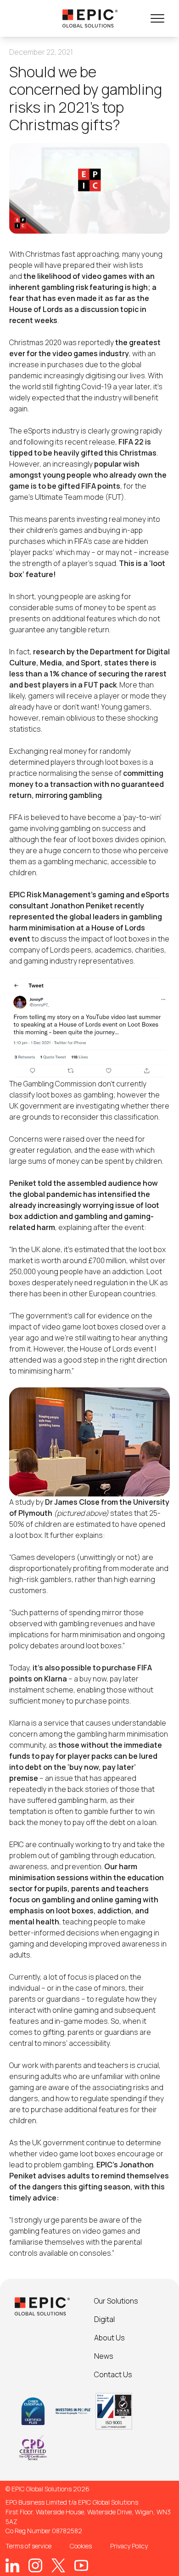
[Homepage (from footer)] (42, 2306)
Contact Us (113, 2374)
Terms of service (28, 2546)
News (104, 2356)
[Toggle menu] (157, 18)
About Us (109, 2338)
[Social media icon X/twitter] (58, 2565)
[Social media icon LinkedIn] (12, 2565)
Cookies (81, 2546)
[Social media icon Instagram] (35, 2565)
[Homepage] (90, 18)
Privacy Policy (129, 2546)
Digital (104, 2319)
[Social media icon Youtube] (81, 2565)
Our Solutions (116, 2301)
